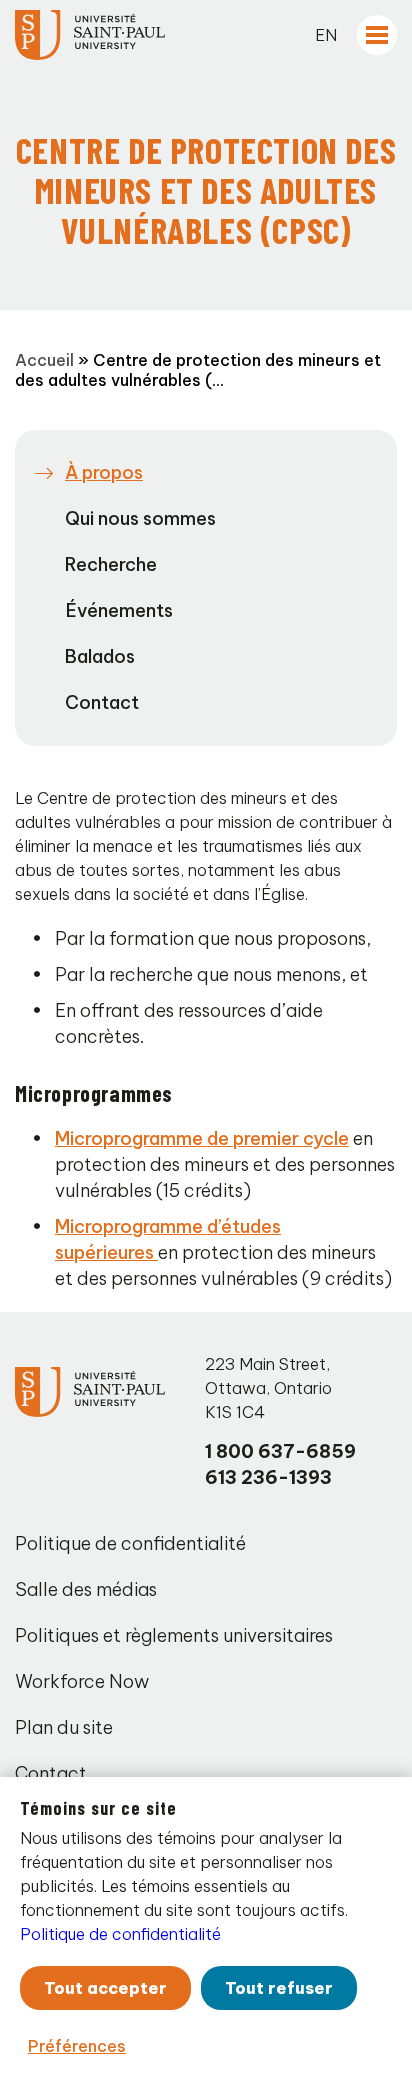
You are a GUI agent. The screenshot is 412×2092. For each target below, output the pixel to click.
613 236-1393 (268, 1477)
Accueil (44, 360)
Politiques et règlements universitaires (174, 1635)
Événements (119, 610)
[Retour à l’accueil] (90, 35)
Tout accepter (105, 1988)
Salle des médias (86, 1589)
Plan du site (64, 1727)
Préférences (77, 2046)
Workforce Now (82, 1681)
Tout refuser (279, 1988)
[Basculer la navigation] (377, 35)
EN (326, 35)
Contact (102, 702)
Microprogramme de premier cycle (202, 1138)
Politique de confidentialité (130, 1543)
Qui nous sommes (140, 518)
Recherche (111, 564)
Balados (100, 656)
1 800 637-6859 (280, 1451)
